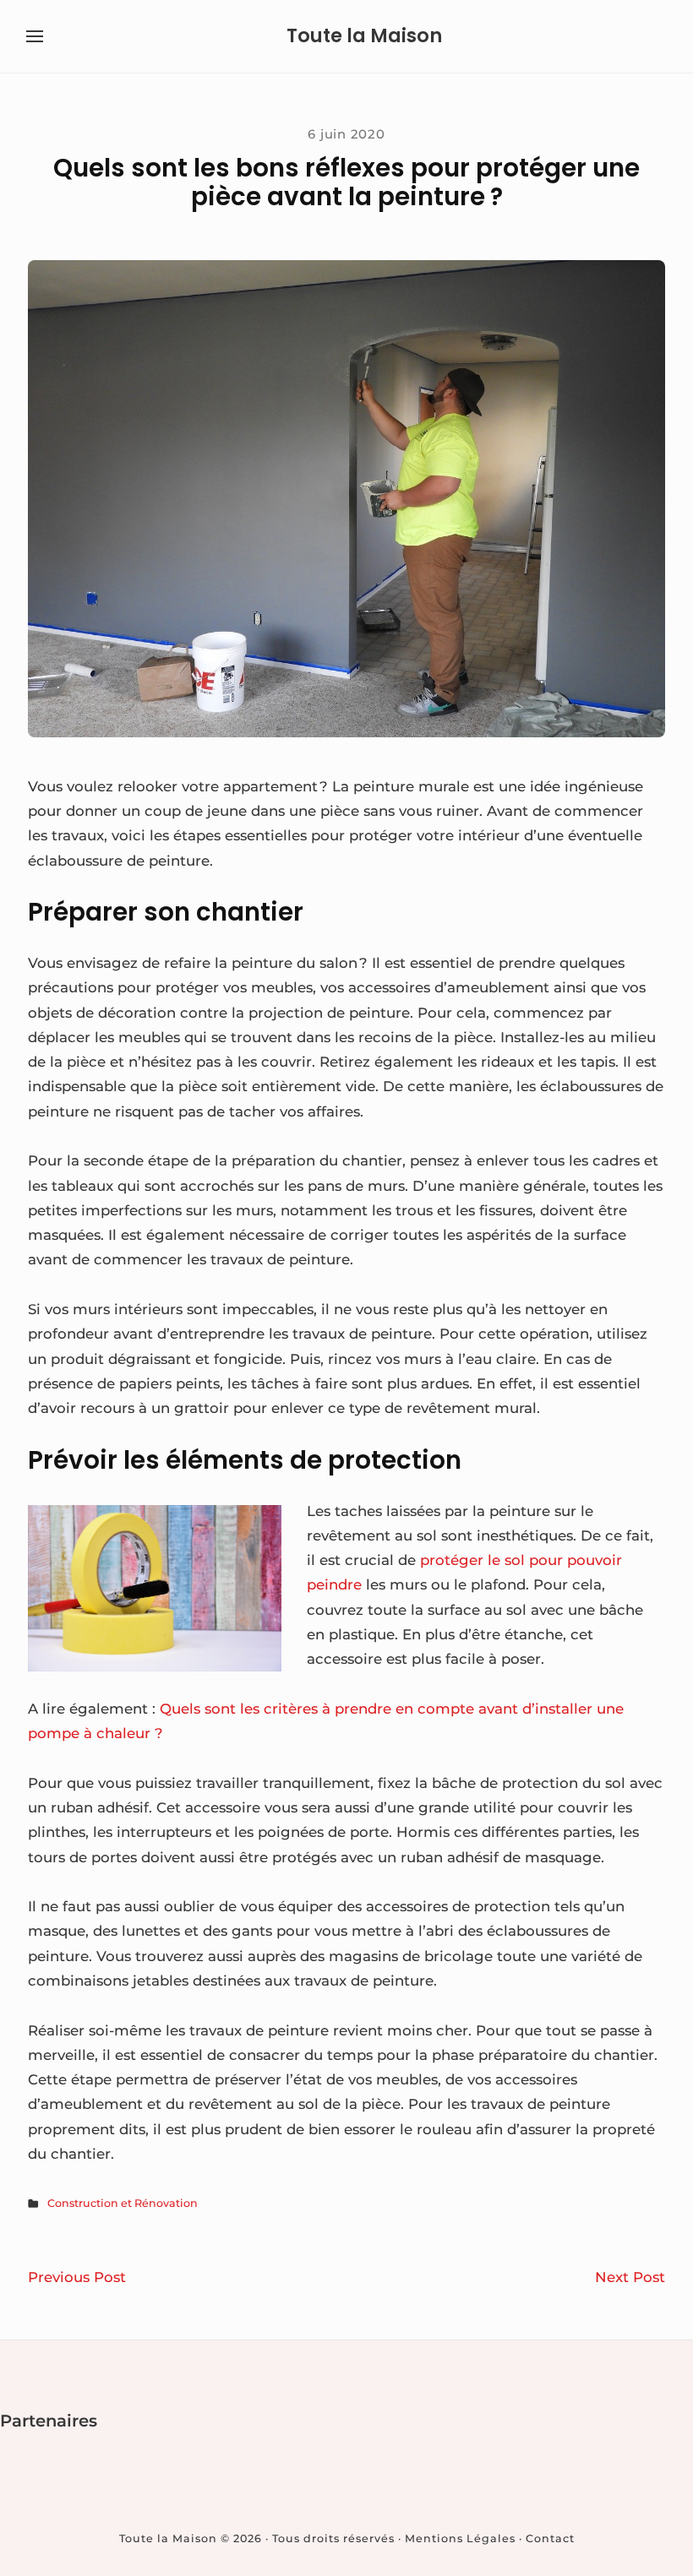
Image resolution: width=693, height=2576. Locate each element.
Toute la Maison (364, 36)
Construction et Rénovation (123, 2203)
